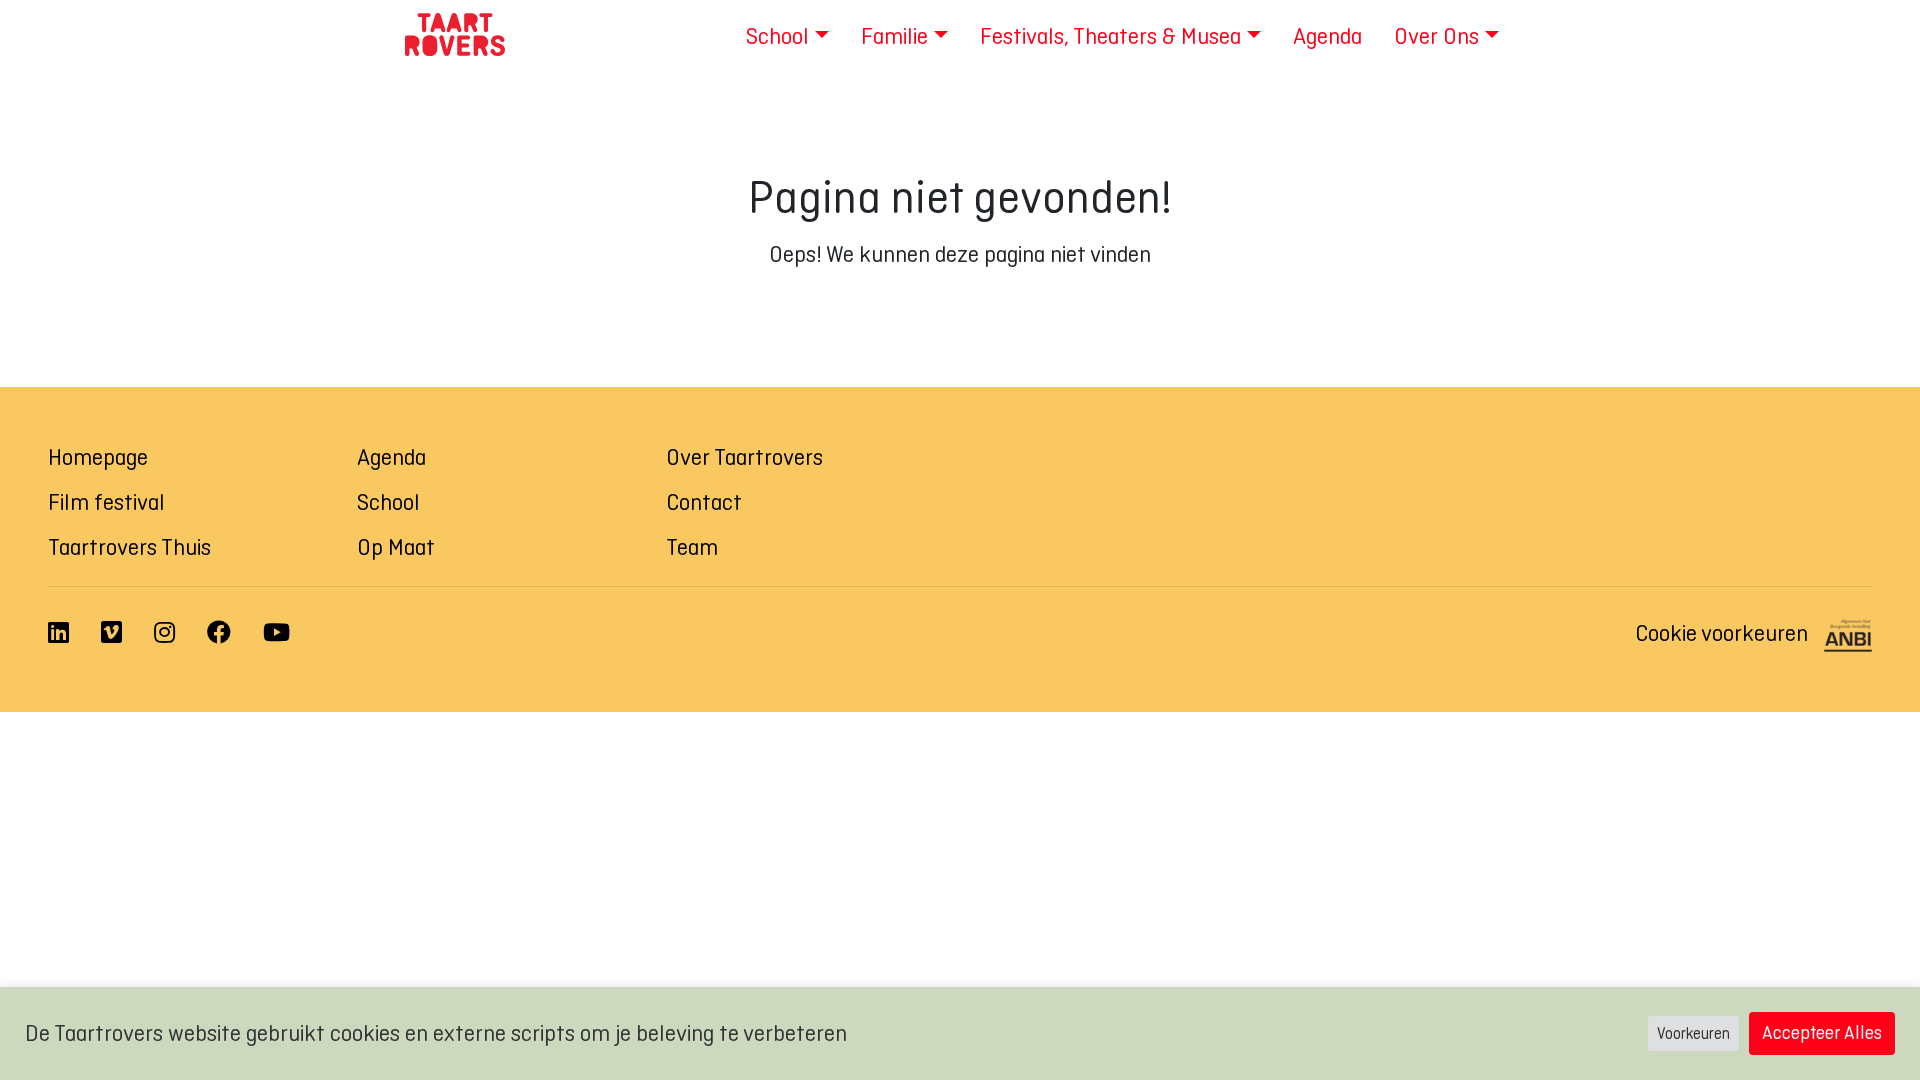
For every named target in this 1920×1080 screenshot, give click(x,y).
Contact (704, 502)
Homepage (98, 457)
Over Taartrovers (744, 457)
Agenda (391, 457)
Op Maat (396, 547)
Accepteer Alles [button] (1822, 1032)
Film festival (106, 502)
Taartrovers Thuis (129, 547)
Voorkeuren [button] (1693, 1033)
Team (692, 547)
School (388, 502)
